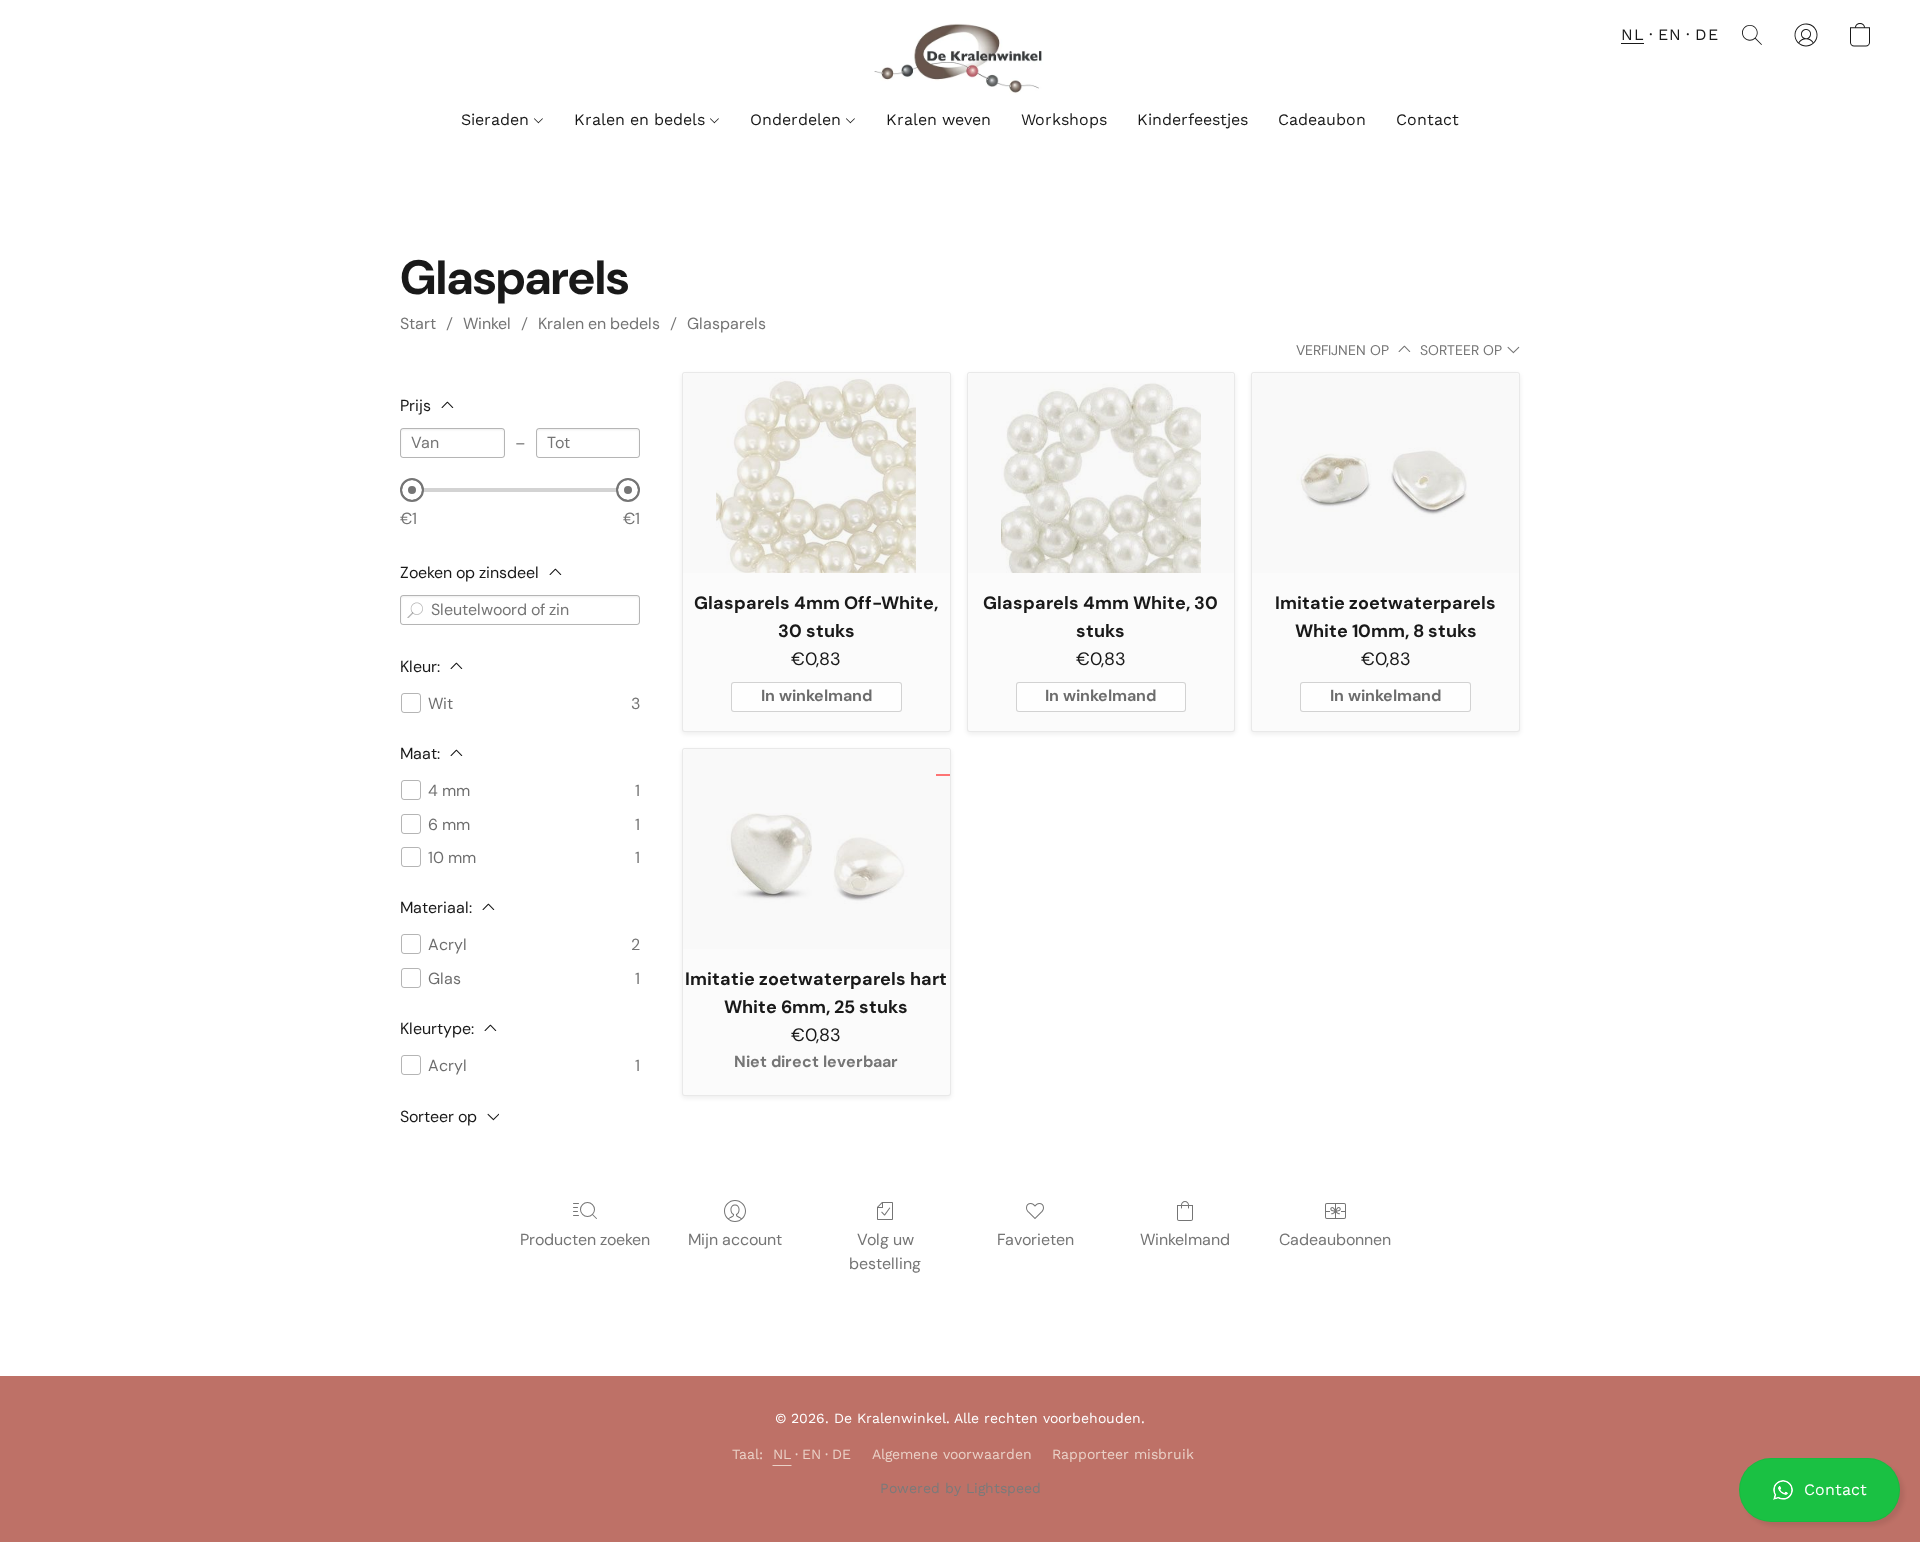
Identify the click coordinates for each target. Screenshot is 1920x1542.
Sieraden (497, 119)
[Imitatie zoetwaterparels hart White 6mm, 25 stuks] (816, 849)
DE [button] (1706, 34)
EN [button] (1669, 34)
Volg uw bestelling (885, 1251)
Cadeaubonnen (1335, 1239)
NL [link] (782, 1454)
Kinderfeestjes (1192, 119)
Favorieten (1035, 1239)
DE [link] (842, 1454)
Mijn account (735, 1239)
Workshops (1064, 119)
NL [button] (1632, 34)
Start (418, 323)
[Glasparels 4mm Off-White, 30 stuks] (816, 473)
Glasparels (726, 323)
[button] (1819, 1490)
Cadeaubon (1322, 119)
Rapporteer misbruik (1123, 1454)
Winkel (487, 323)
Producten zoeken (585, 1239)
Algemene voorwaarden (952, 1454)
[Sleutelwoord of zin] (415, 610)
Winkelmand (1185, 1239)
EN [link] (812, 1454)
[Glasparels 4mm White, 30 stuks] (1101, 473)
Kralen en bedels (642, 119)
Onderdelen (798, 119)
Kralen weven (938, 119)
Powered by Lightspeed (960, 1488)
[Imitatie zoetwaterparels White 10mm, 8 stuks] (1385, 473)
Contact (1427, 119)
